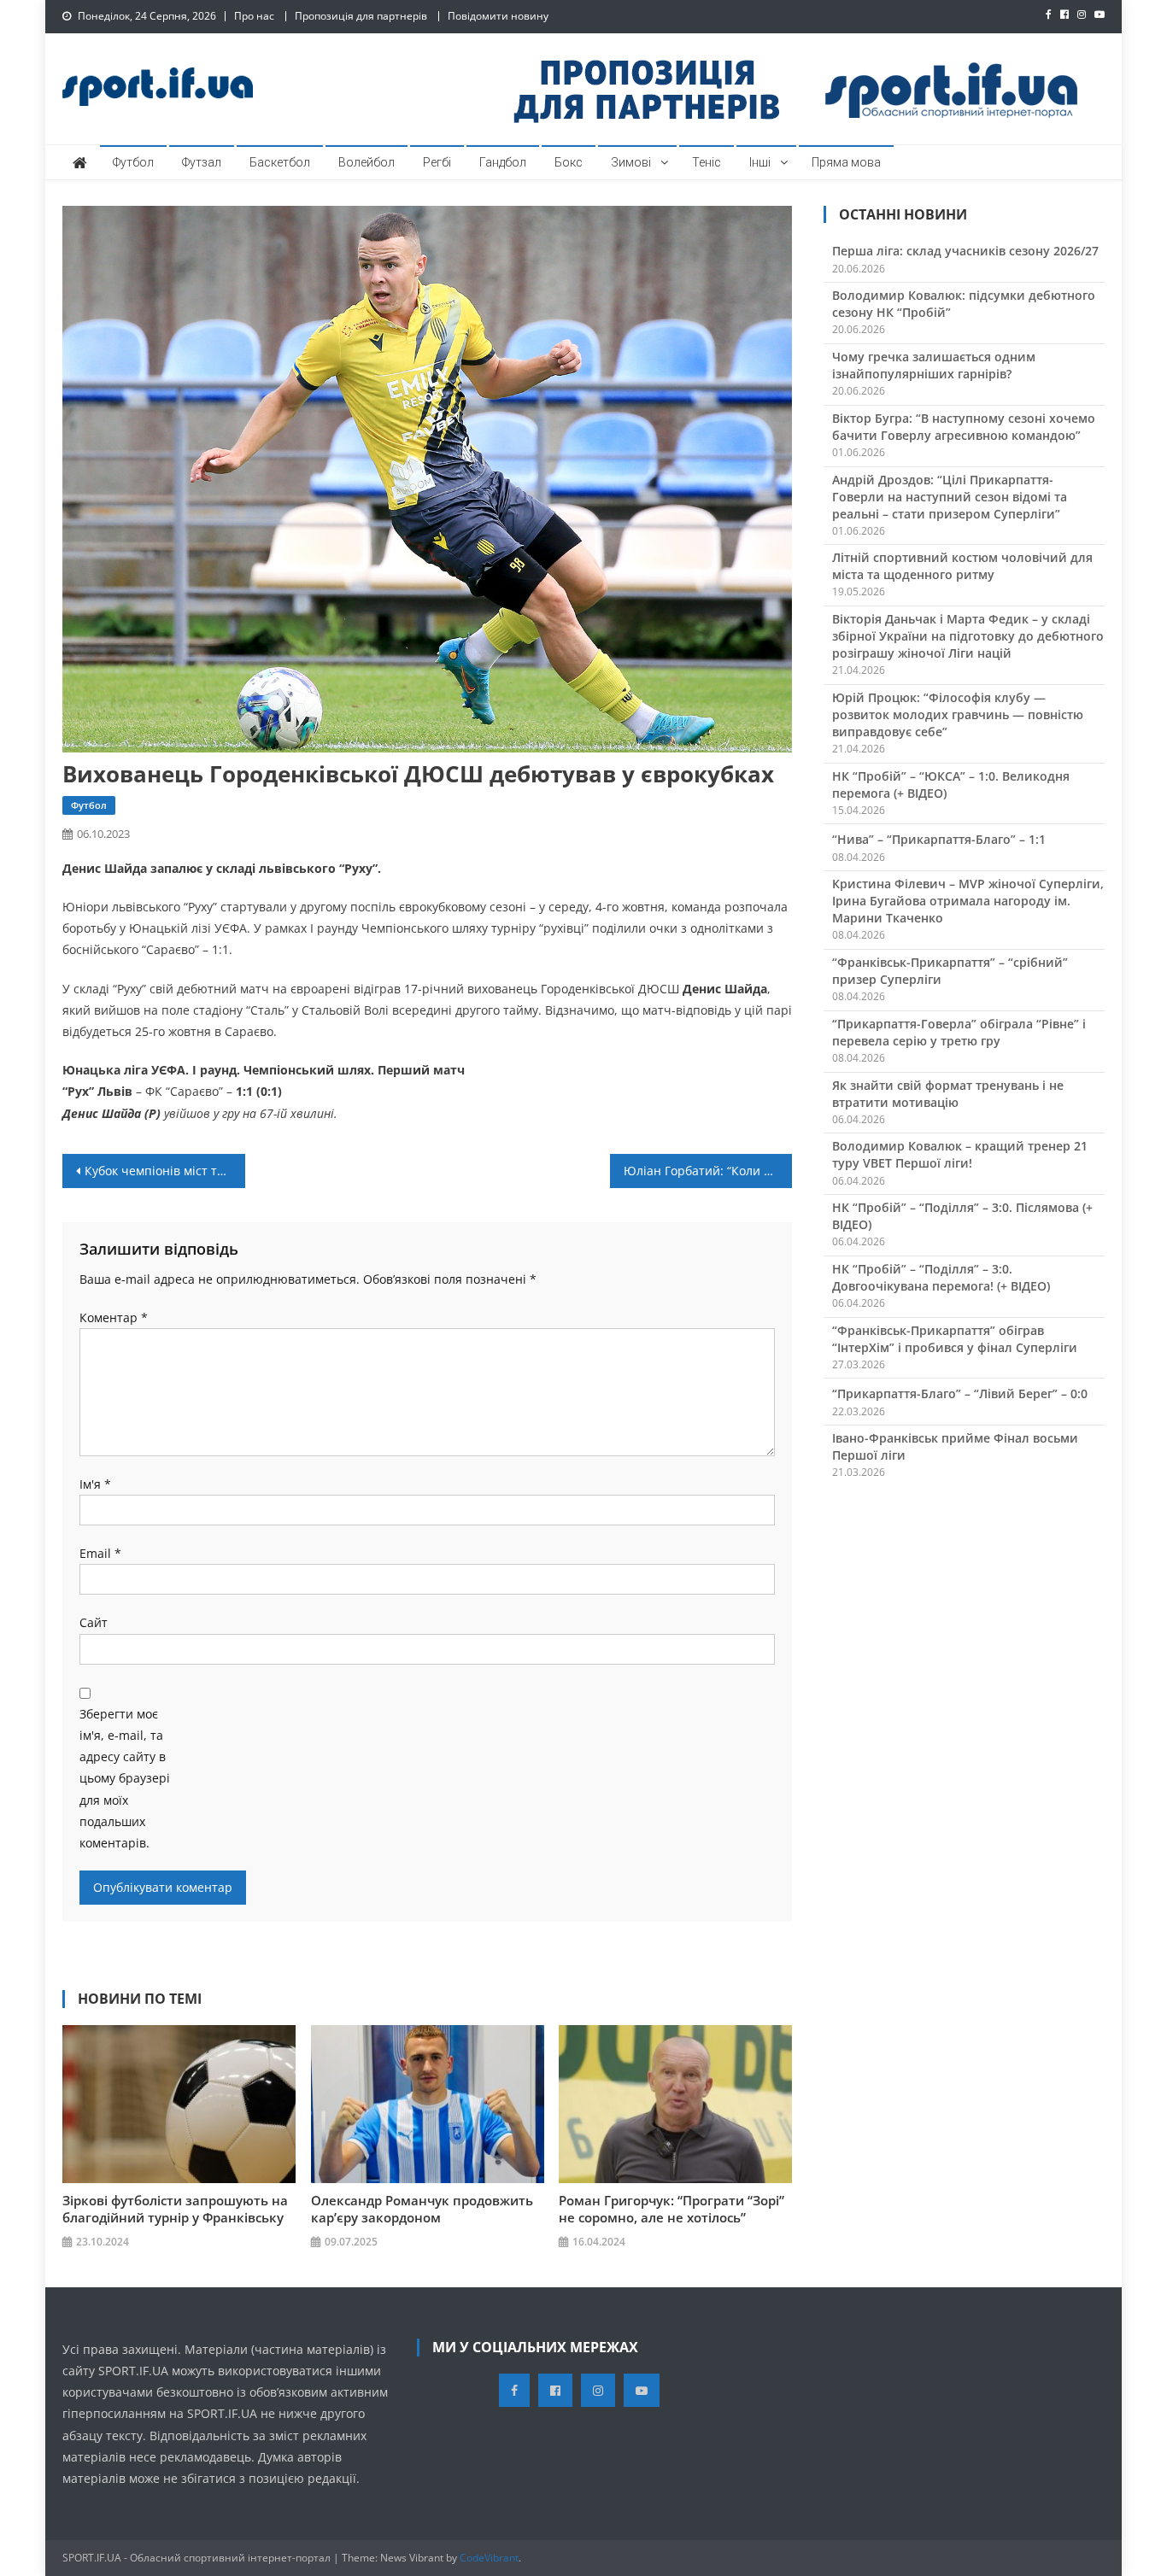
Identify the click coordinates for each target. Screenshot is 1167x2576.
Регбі (437, 162)
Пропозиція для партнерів (361, 16)
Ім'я (95, 1484)
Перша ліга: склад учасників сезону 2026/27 (965, 251)
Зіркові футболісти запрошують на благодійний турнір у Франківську (175, 2209)
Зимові (631, 162)
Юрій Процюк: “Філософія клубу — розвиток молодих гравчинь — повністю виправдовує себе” (958, 714)
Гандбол (503, 162)
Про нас (254, 16)
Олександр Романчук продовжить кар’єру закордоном (422, 2209)
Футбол (133, 162)
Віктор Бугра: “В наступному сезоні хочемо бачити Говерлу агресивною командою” (964, 427)
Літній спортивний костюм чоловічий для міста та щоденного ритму (962, 566)
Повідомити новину (498, 16)
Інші (760, 162)
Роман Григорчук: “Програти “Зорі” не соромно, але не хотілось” (671, 2209)
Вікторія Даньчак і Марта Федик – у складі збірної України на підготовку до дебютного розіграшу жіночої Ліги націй (968, 636)
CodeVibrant (489, 2558)
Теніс (707, 162)
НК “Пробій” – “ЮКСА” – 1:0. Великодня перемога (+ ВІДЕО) (951, 785)
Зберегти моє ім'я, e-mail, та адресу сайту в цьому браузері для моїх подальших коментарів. (125, 1778)
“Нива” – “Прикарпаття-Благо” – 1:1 (939, 839)
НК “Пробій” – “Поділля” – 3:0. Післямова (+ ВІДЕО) (962, 1216)
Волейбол (367, 162)
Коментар (114, 1317)
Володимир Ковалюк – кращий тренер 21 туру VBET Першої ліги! (960, 1154)
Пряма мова (846, 162)
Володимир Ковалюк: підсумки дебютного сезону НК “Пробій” (964, 304)
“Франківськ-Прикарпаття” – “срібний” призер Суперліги (950, 971)
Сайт (94, 1622)
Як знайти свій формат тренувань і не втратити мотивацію (948, 1094)
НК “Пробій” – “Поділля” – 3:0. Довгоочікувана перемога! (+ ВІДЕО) (941, 1277)
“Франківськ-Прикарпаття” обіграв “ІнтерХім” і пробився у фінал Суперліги (955, 1339)
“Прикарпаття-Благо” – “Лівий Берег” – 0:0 (960, 1393)
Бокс (569, 162)
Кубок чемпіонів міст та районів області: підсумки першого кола (165, 1171)
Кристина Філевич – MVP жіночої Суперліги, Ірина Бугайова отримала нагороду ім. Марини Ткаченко (968, 901)
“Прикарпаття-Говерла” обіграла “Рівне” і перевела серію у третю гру (959, 1032)
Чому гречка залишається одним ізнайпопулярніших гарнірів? (934, 365)
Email (100, 1553)
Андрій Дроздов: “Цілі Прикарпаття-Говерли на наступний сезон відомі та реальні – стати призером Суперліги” (950, 497)
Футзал (202, 162)
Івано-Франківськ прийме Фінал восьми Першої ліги (955, 1446)
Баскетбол (280, 162)
